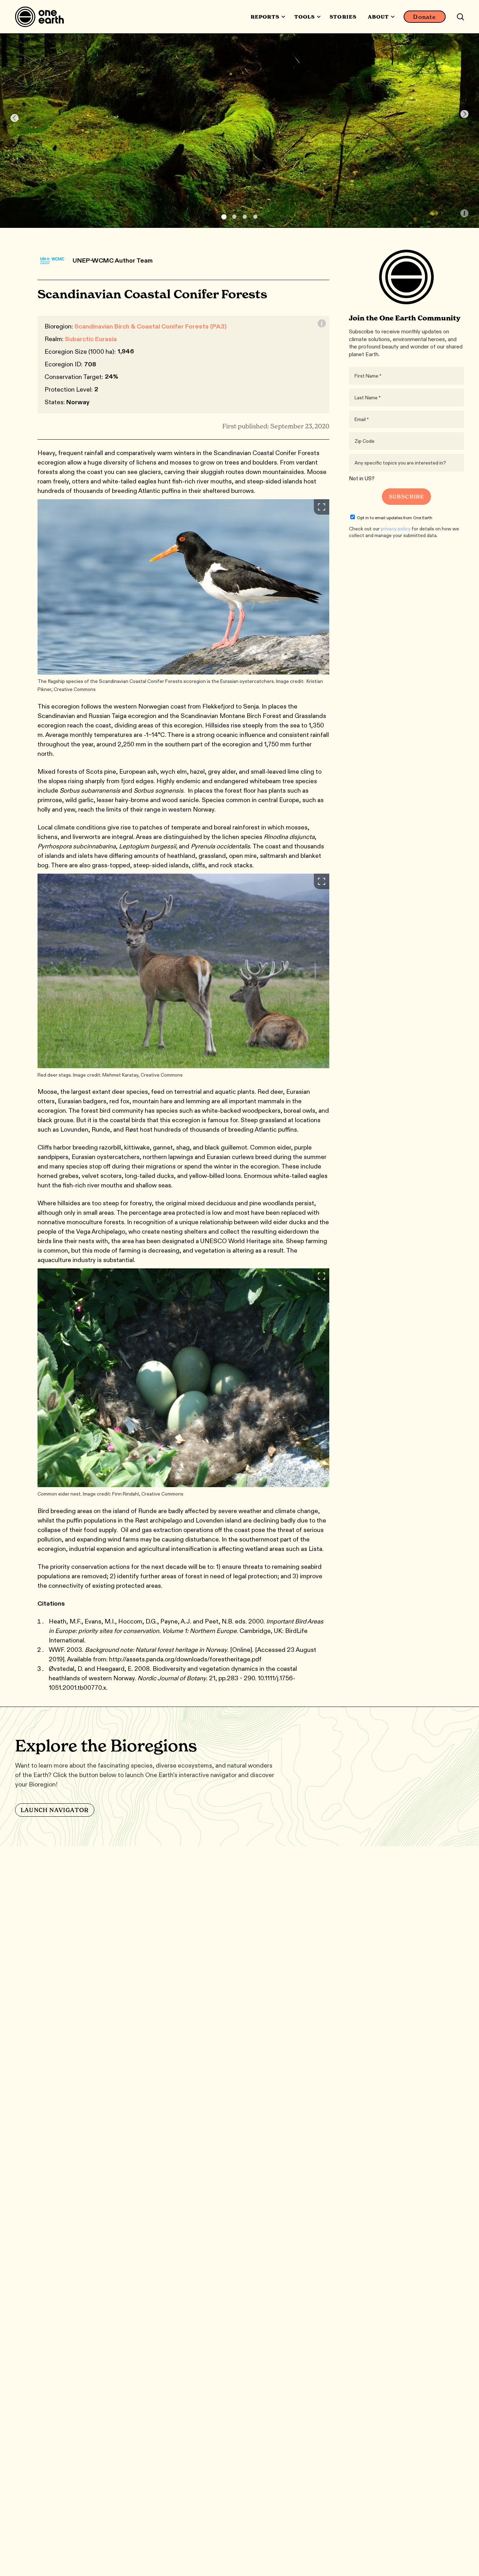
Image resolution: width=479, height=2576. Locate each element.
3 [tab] (245, 217)
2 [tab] (234, 217)
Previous (15, 118)
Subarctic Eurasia (91, 339)
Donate (424, 17)
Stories (343, 17)
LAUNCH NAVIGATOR (55, 1810)
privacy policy (396, 529)
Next (464, 114)
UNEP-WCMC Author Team (113, 260)
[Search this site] (460, 17)
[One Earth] (42, 17)
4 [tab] (255, 217)
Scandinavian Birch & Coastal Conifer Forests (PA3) (150, 326)
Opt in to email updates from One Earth (395, 518)
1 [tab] (224, 217)
